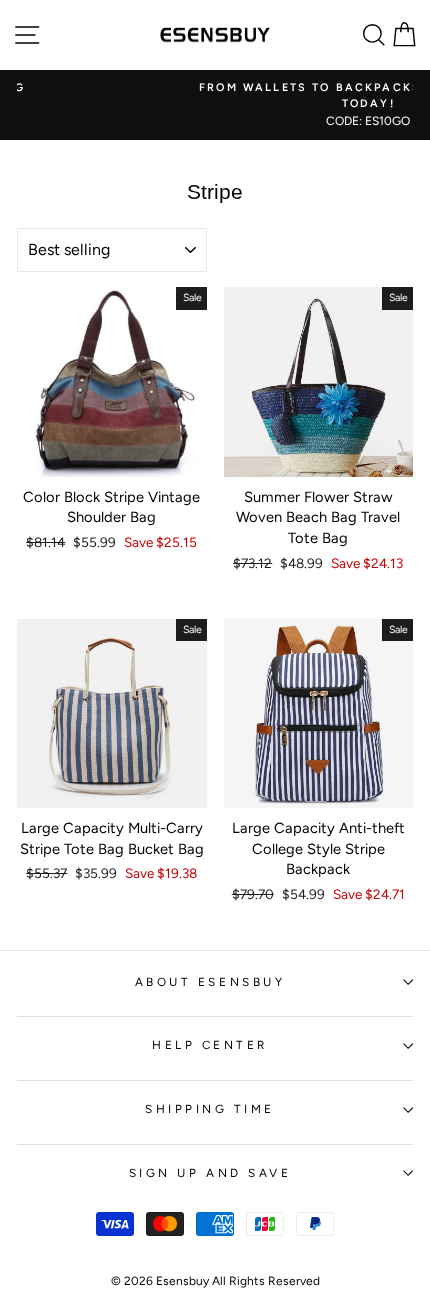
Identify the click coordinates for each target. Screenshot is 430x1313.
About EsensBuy (210, 982)
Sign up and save (210, 1173)
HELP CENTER (210, 1045)
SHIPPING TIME (210, 1109)
